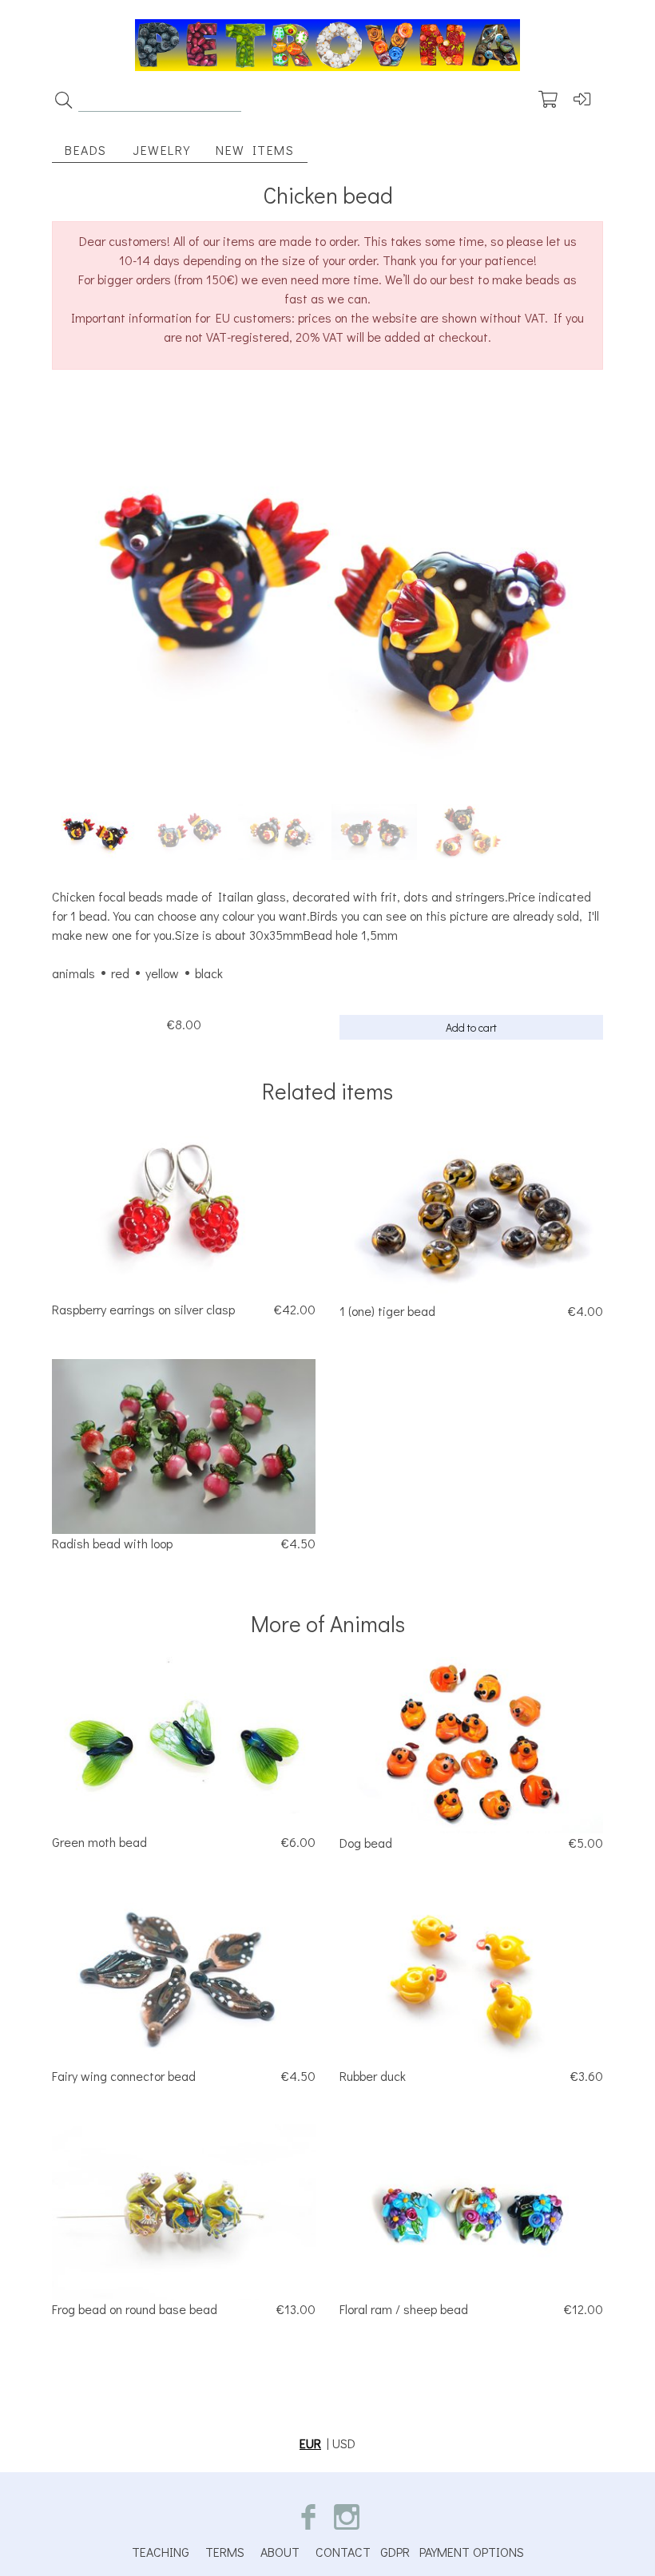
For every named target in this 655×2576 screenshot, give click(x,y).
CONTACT (343, 2552)
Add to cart (471, 1027)
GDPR (395, 2552)
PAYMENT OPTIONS (472, 2552)
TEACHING (161, 2552)
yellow (162, 973)
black (209, 973)
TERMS (225, 2552)
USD (344, 2443)
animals (73, 973)
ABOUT (280, 2552)
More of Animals (328, 1623)
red (120, 973)
